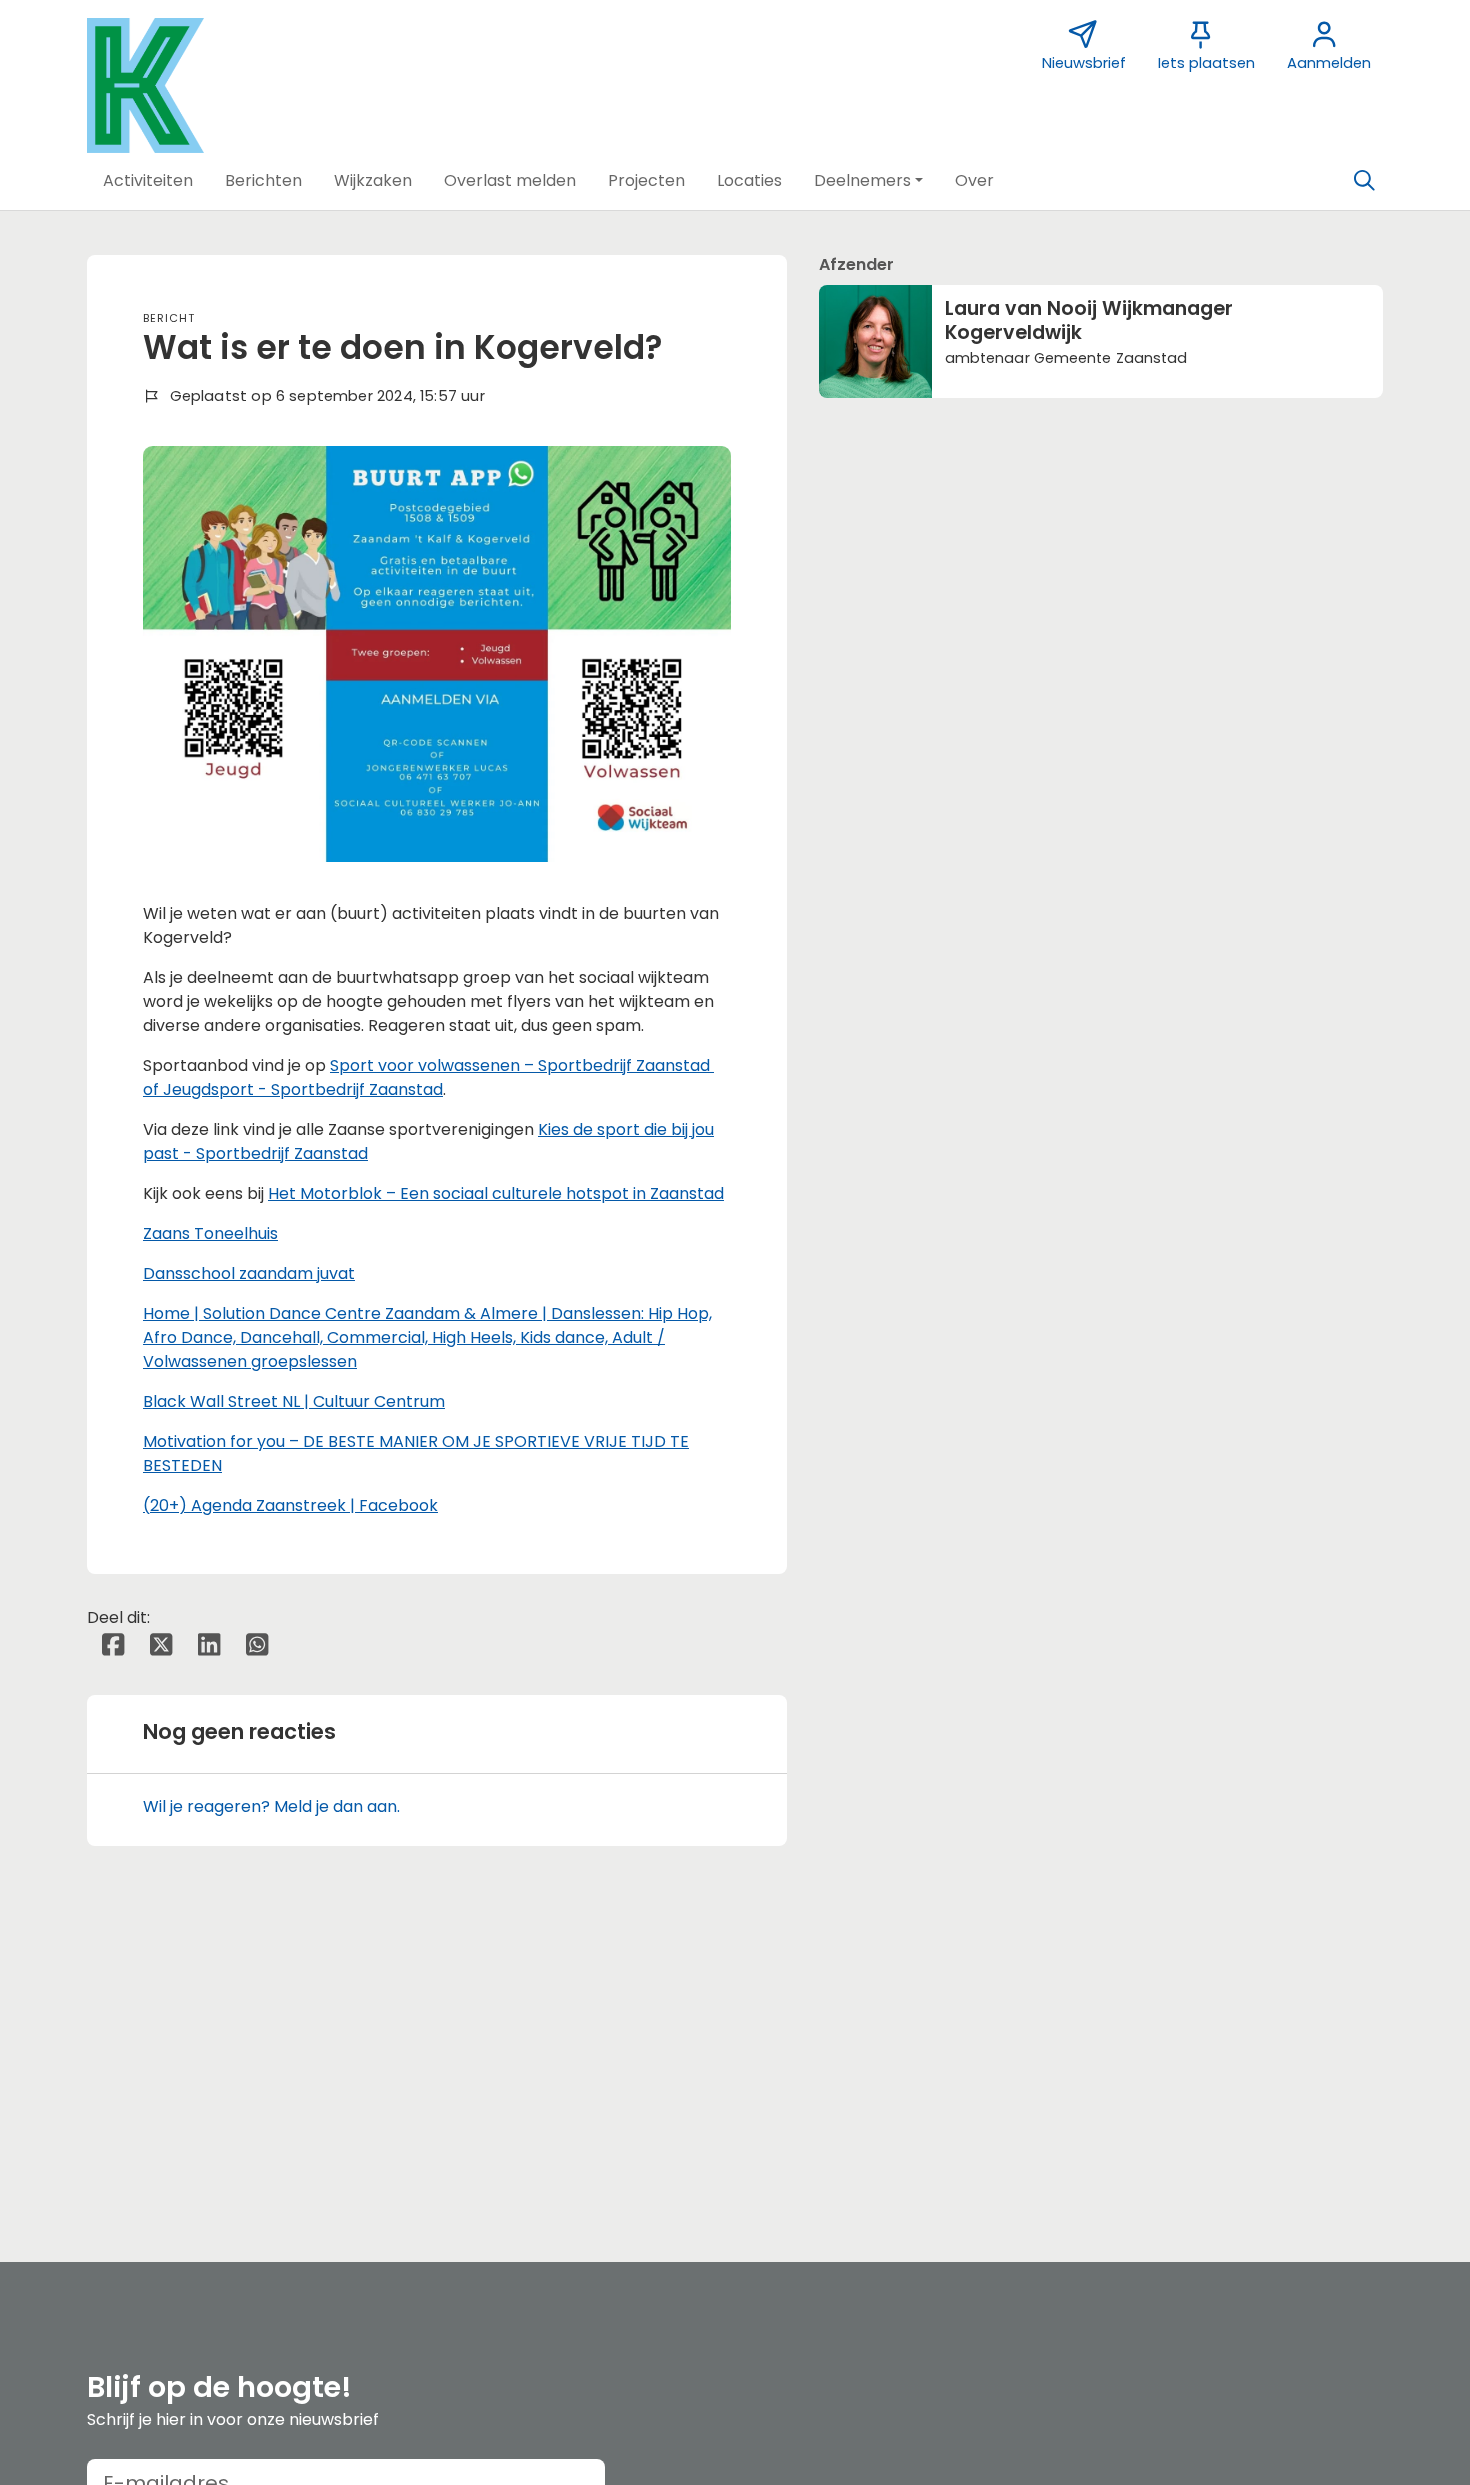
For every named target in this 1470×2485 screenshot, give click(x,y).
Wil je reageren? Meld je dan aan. (271, 1806)
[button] (148, 181)
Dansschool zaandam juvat (249, 1273)
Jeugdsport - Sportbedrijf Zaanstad (303, 1089)
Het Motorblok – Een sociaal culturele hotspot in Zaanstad (496, 1193)
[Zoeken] (1364, 181)
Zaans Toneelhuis (210, 1233)
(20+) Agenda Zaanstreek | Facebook (290, 1505)
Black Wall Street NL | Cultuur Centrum (294, 1401)
